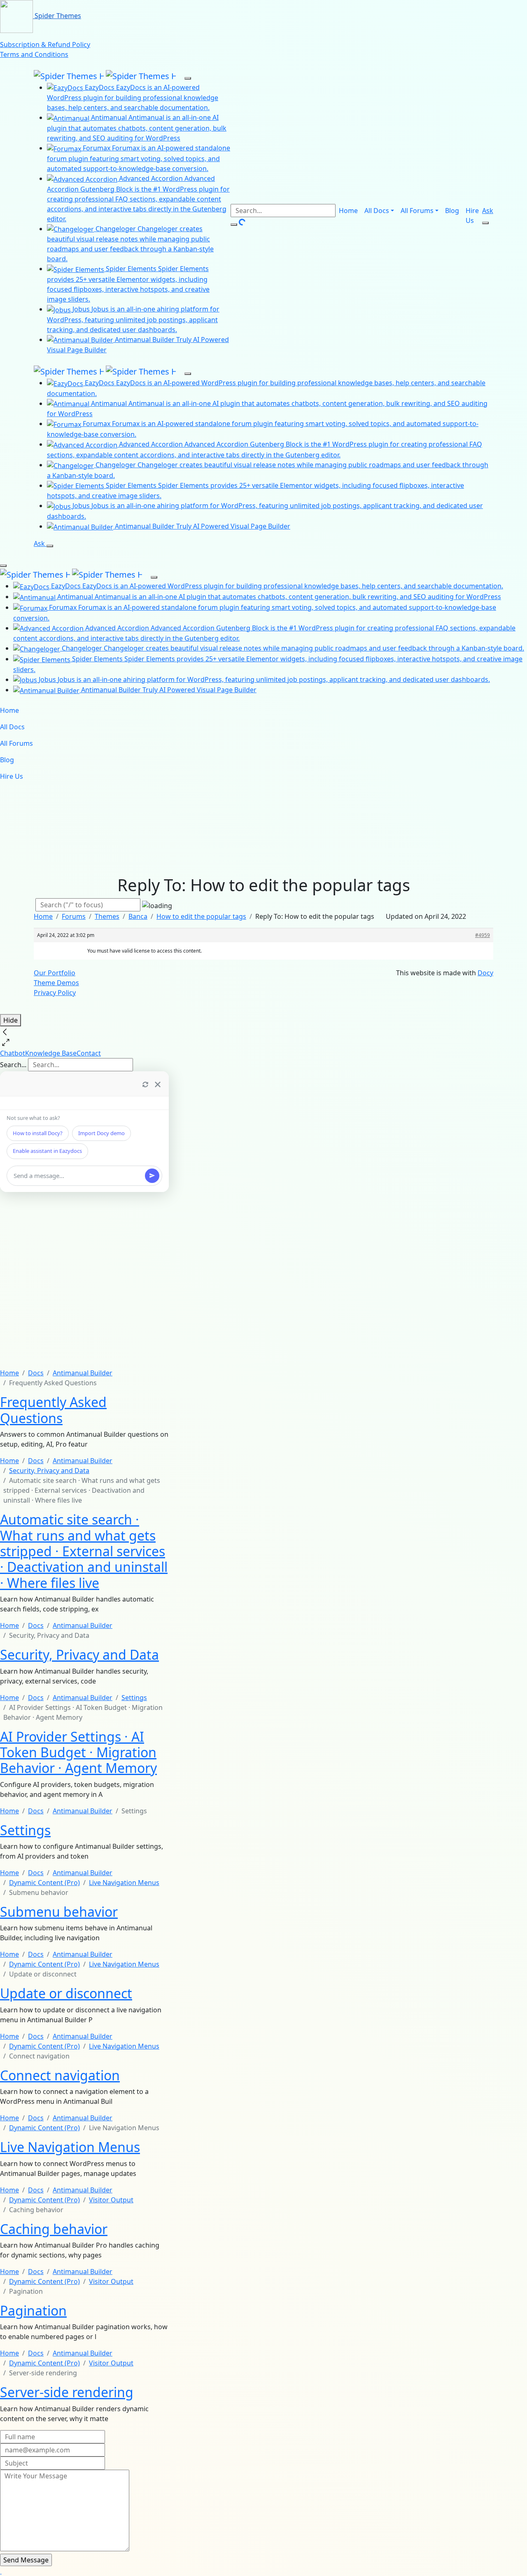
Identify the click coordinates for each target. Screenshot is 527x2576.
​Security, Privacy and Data (79, 1654)
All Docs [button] (377, 211)
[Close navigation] (3, 566)
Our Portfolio (55, 973)
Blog (452, 211)
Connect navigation (60, 2075)
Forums (74, 916)
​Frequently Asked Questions (53, 1410)
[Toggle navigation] (39, 556)
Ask (488, 211)
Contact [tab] (89, 1053)
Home (348, 211)
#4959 (483, 935)
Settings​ (25, 1830)
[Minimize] (158, 1084)
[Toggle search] (485, 223)
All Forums (16, 743)
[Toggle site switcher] (188, 78)
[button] (1, 2571)
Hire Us (472, 215)
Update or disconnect (66, 1993)
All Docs (12, 727)
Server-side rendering (67, 2392)
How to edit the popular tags (201, 916)
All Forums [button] (417, 211)
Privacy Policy (55, 993)
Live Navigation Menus (70, 2147)
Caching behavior (54, 2229)
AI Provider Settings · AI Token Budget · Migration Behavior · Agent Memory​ (78, 1752)
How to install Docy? (38, 1133)
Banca (138, 916)
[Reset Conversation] (145, 1084)
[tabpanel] (84, 1220)
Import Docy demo (101, 1133)
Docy (485, 973)
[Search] (234, 225)
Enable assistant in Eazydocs (47, 1151)
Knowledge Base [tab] (51, 1053)
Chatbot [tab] (13, 1053)
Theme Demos (56, 983)
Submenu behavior (59, 1912)
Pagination (33, 2310)
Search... (13, 1065)
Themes (107, 916)
